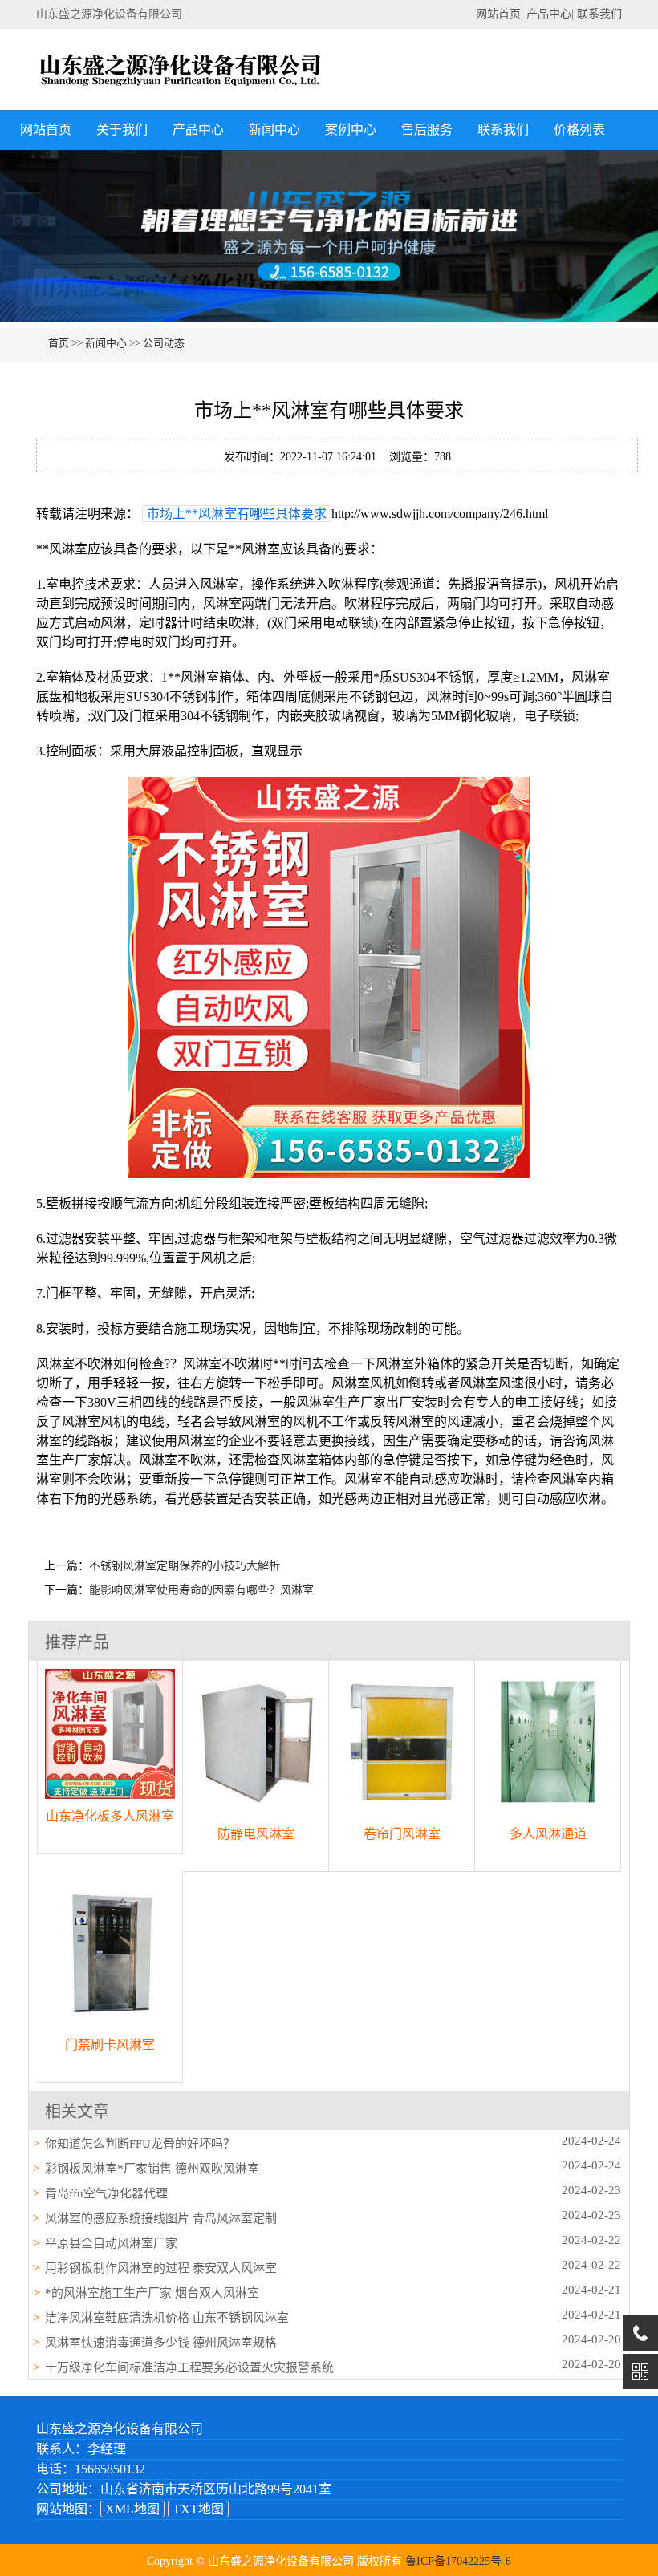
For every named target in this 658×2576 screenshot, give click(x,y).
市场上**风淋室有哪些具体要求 (237, 514)
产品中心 (549, 14)
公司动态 (164, 343)
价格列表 (579, 130)
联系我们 (599, 14)
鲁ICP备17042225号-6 (458, 2561)
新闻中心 (274, 130)
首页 (59, 343)
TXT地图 (198, 2509)
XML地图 (132, 2509)
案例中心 (351, 130)
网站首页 (498, 14)
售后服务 (427, 130)
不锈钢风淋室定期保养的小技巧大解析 (185, 1566)
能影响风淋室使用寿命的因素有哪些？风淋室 (201, 1590)
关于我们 (122, 130)
